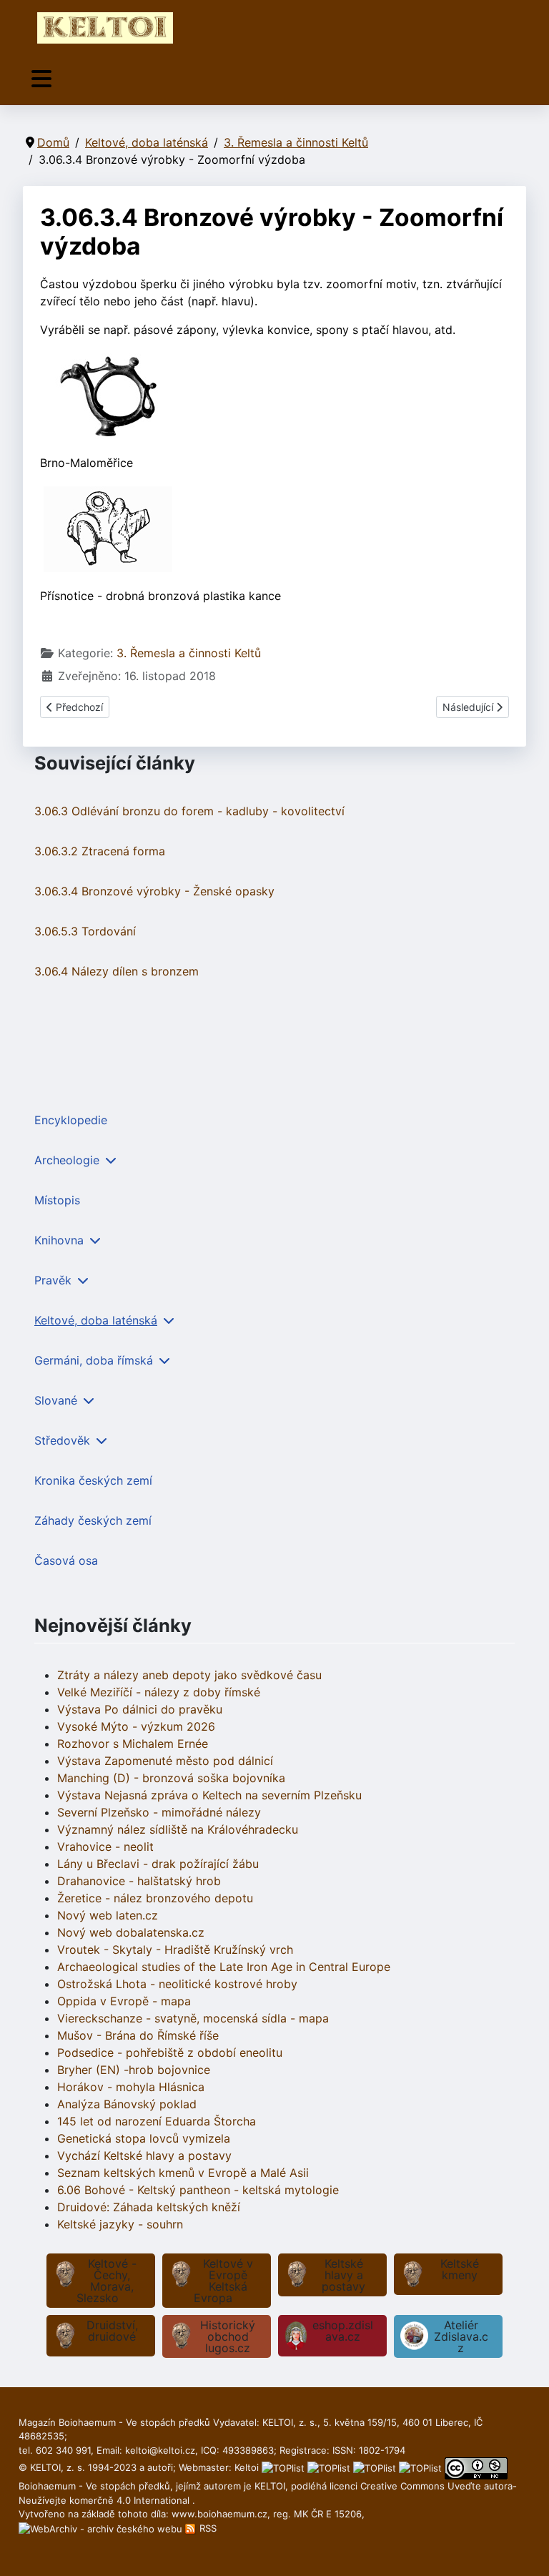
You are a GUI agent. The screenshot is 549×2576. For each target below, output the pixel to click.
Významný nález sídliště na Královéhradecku (178, 1829)
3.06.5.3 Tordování (85, 931)
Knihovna (59, 1240)
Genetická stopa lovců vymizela (144, 2138)
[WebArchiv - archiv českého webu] (102, 2528)
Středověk (62, 1440)
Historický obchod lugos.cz (228, 2336)
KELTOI (270, 2486)
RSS (207, 2528)
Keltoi (247, 2467)
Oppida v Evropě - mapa (124, 2001)
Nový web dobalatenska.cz (131, 1932)
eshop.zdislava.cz (343, 2331)
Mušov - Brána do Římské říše (138, 2035)
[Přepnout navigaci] (41, 79)
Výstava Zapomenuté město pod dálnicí (165, 1761)
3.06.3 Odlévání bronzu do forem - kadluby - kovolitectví (189, 811)
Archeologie (67, 1160)
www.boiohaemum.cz (219, 2514)
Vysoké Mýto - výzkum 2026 (136, 1726)
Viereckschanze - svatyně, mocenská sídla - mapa (193, 2018)
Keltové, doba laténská (96, 1320)
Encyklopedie (71, 1120)
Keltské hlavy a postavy (343, 2275)
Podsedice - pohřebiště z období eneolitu (170, 2053)
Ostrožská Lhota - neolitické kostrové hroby (177, 1984)
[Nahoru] (524, 2550)
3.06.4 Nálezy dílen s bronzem (117, 971)
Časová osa (66, 1560)
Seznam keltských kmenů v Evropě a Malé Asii (183, 2173)
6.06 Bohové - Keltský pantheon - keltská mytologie (198, 2190)
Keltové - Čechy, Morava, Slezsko (107, 2281)
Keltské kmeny (460, 2269)
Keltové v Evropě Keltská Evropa (223, 2281)
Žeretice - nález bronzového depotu (155, 1898)
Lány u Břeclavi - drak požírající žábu (158, 1864)
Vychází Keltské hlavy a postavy (144, 2155)
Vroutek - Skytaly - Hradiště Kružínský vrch (175, 1950)
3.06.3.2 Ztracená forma (100, 851)
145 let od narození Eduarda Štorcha (157, 2121)
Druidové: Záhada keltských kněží (149, 2207)
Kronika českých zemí (93, 1480)
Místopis (57, 1200)
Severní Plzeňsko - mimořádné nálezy (159, 1812)
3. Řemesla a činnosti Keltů (189, 653)
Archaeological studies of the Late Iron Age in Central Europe (224, 1967)
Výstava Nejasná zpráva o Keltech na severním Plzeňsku (209, 1795)
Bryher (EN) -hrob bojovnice (134, 2070)
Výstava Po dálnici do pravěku (140, 1709)
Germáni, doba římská (94, 1360)
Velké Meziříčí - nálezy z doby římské (159, 1692)
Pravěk (53, 1280)
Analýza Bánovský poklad (127, 2104)
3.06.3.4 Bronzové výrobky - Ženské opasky (154, 891)
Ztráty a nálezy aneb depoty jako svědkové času (189, 1675)
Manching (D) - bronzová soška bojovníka (171, 1778)
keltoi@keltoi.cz (160, 2450)
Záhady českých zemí (93, 1520)
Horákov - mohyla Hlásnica (131, 2087)
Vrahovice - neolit (105, 1847)
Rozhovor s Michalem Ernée (133, 1744)
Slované (56, 1400)
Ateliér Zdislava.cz (461, 2336)
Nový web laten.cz (108, 1915)
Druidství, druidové (112, 2331)
